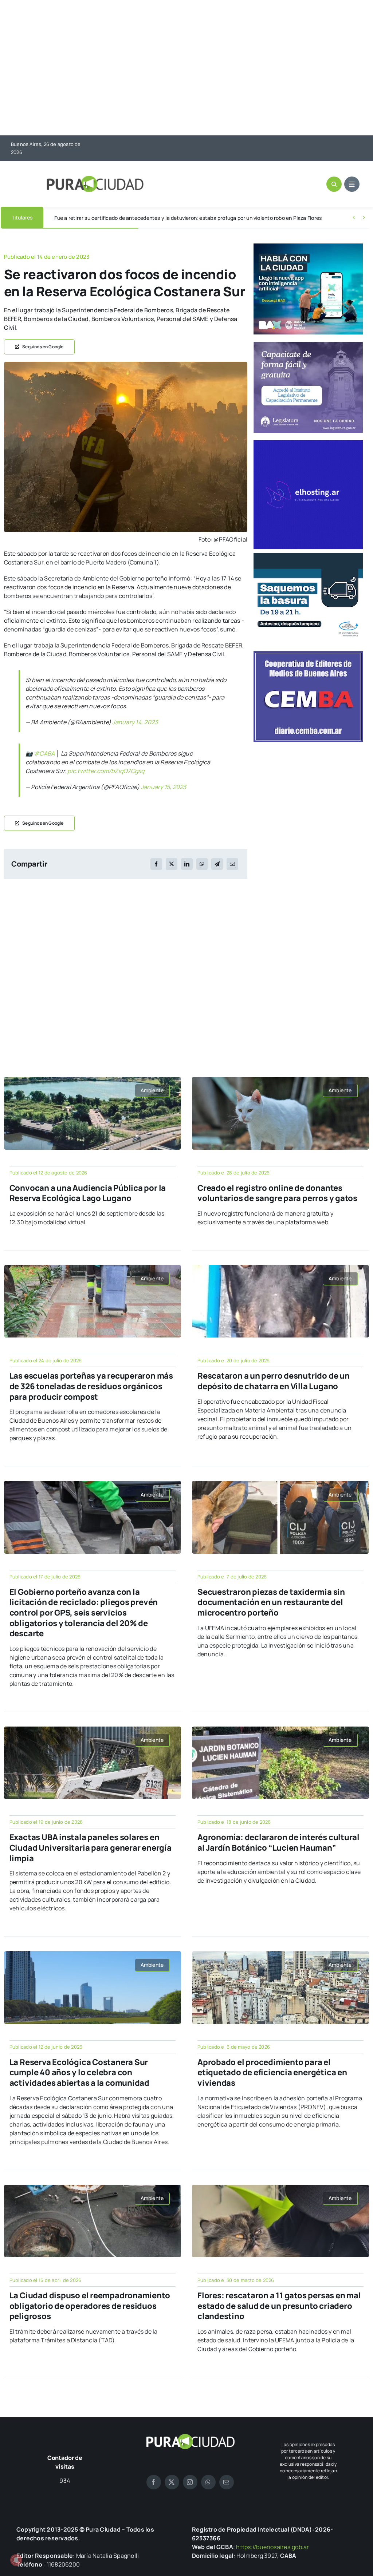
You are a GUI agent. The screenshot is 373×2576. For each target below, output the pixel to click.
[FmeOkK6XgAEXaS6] (126, 365)
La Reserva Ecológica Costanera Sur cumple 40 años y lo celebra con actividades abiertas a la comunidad (79, 2072)
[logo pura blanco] (190, 2437)
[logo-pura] (95, 179)
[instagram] (190, 2482)
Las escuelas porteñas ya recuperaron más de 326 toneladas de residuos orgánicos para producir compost (91, 1386)
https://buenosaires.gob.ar (272, 2547)
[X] (172, 864)
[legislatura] (308, 345)
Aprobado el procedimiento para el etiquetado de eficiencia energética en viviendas (272, 2072)
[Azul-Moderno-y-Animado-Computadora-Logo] (308, 443)
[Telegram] (217, 864)
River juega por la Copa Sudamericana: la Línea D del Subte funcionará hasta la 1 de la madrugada (170, 218)
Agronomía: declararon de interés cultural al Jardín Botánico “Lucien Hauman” (278, 1842)
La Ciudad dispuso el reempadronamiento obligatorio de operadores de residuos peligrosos (90, 2306)
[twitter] (172, 2482)
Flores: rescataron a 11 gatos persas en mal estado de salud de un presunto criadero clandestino (279, 2306)
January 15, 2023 (164, 787)
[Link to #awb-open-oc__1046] (334, 184)
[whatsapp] (208, 2482)
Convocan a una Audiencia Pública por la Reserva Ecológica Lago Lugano (88, 1193)
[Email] (232, 864)
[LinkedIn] (187, 864)
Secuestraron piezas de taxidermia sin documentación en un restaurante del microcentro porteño (271, 1602)
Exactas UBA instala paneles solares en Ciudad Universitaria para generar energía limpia (91, 1848)
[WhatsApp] (202, 864)
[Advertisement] (186, 68)
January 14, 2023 (135, 722)
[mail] (227, 2482)
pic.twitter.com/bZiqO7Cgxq (106, 771)
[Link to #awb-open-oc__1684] (352, 184)
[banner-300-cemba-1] (308, 654)
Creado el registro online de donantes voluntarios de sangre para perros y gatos (277, 1193)
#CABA (44, 753)
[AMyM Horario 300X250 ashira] (308, 556)
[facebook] (154, 2482)
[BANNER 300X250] (308, 246)
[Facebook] (156, 864)
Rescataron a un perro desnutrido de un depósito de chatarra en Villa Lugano (274, 1381)
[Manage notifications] (16, 2560)
